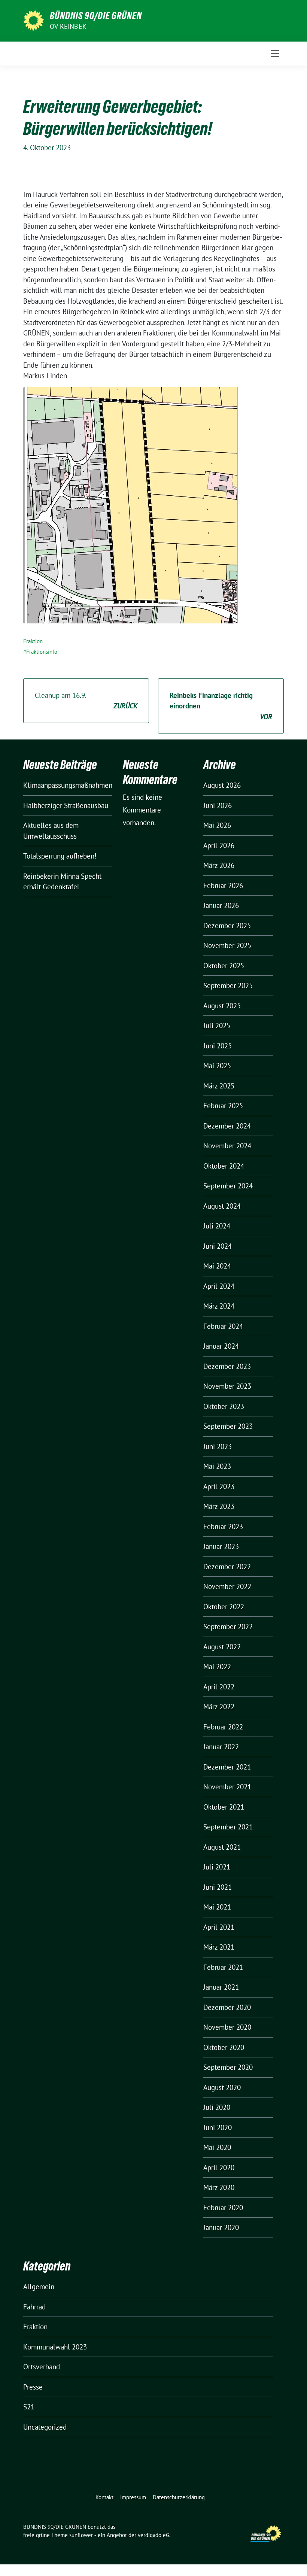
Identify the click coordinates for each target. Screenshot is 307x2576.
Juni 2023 (218, 1446)
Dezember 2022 (227, 1567)
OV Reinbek (68, 26)
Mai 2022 (217, 1667)
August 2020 (222, 2087)
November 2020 (227, 2027)
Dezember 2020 (227, 2007)
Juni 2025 (218, 1046)
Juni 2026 (218, 805)
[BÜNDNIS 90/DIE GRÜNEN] (34, 20)
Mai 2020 (217, 2147)
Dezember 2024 (227, 1126)
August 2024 (222, 1206)
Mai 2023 (217, 1466)
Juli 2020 (217, 2107)
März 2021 (219, 1947)
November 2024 (227, 1146)
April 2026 (219, 845)
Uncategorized (45, 2427)
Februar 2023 (223, 1527)
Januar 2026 (221, 905)
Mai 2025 (217, 1066)
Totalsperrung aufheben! (60, 856)
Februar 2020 (223, 2208)
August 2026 (222, 785)
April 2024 (219, 1286)
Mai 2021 (217, 1907)
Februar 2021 (223, 1967)
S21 (29, 2407)
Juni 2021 (218, 1887)
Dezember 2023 (227, 1366)
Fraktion (33, 641)
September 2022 (228, 1626)
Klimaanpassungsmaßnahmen (68, 785)
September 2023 (228, 1426)
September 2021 (228, 1827)
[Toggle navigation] (275, 54)
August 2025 (222, 1006)
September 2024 (228, 1186)
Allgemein (39, 2287)
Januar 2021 (221, 1987)
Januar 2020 (221, 2227)
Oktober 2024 (224, 1166)
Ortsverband (42, 2367)
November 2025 (227, 945)
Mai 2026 (217, 825)
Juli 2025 (217, 1026)
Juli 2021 (217, 1867)
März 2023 (219, 1506)
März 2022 (219, 1707)
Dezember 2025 (227, 926)
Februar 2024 (223, 1326)
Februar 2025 (223, 1106)
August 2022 (222, 1647)
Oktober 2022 (224, 1607)
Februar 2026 (223, 885)
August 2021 (222, 1847)
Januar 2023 (221, 1546)
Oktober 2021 (224, 1807)
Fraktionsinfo (42, 652)
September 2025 (228, 985)
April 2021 (219, 1927)
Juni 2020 (218, 2127)
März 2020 (219, 2187)
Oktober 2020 (224, 2047)
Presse (33, 2387)
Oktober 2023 (224, 1406)
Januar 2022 (221, 1747)
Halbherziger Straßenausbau (66, 805)
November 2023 (227, 1386)
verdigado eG (153, 2535)
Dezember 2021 (227, 1767)
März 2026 (219, 865)
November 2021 (227, 1787)
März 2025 (219, 1086)
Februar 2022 (223, 1727)
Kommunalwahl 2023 (55, 2347)
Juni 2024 (218, 1246)
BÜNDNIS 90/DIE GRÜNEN (96, 16)
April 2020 (219, 2168)
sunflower (81, 2535)
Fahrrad (34, 2307)
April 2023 (219, 1486)
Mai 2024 (217, 1266)
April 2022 (219, 1687)
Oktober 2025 (224, 966)
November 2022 (227, 1586)
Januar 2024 (221, 1346)
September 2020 (228, 2067)
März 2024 (219, 1306)
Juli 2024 (217, 1226)
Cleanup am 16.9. (86, 701)
